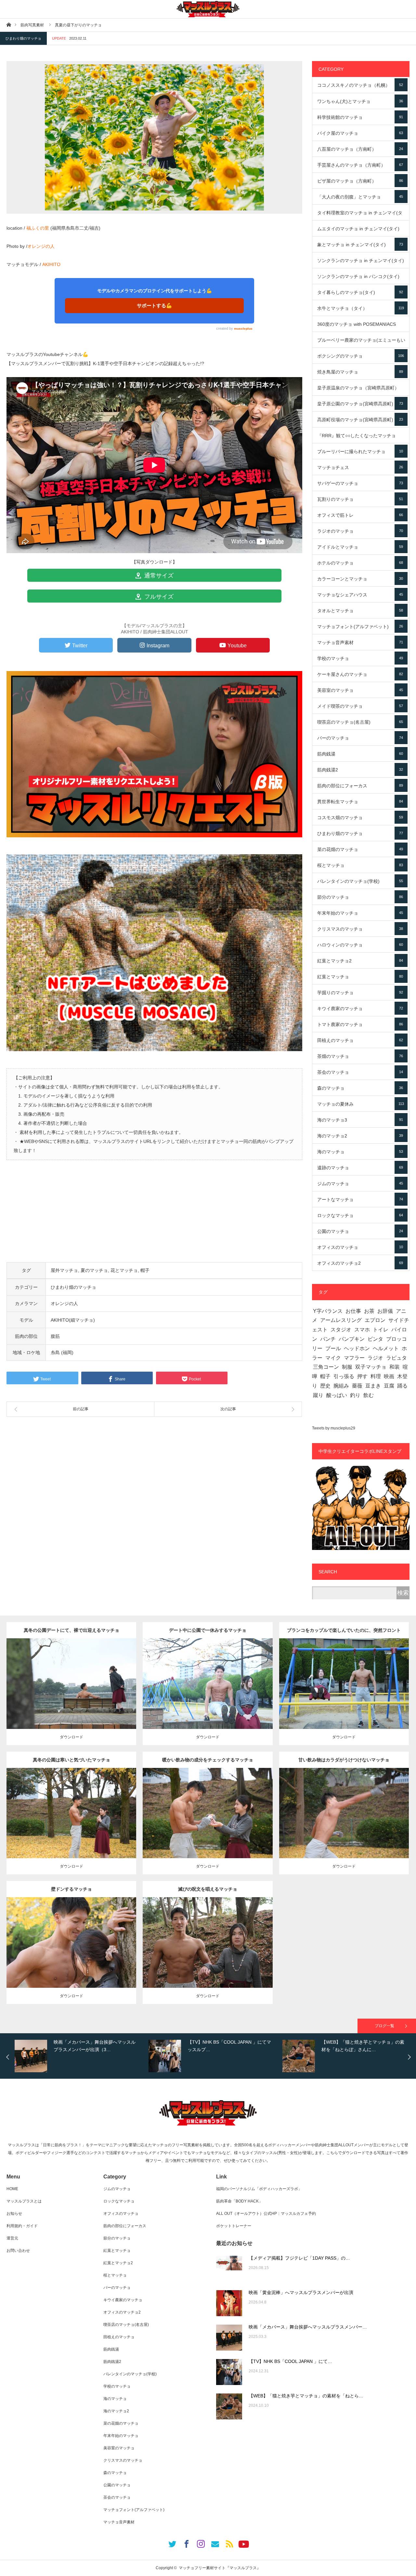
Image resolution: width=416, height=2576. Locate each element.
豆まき (373, 1386)
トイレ (381, 1330)
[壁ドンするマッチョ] (71, 1954)
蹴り (318, 1395)
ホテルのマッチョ (360, 563)
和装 (395, 1367)
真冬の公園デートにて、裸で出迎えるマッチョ (71, 1630)
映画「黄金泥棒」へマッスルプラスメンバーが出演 (301, 2292)
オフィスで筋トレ (360, 515)
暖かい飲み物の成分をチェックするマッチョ (208, 1760)
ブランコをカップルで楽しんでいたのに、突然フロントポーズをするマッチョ (344, 1633)
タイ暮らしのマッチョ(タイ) (360, 292)
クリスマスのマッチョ (360, 929)
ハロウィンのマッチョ (360, 945)
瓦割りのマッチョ (360, 499)
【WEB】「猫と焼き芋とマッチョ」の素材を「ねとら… (306, 2396)
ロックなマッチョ (360, 1215)
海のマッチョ (360, 1152)
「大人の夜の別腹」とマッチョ (360, 197)
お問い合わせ (18, 2251)
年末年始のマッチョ (360, 913)
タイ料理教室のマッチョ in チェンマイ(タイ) (360, 215)
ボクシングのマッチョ (361, 356)
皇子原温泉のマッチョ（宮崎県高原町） (361, 390)
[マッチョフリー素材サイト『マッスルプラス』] (208, 9)
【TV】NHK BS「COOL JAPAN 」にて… (290, 2361)
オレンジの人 (41, 246)
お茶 (369, 1311)
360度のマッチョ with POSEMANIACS (360, 327)
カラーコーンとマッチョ (360, 579)
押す (362, 1376)
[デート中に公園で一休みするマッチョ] (208, 1692)
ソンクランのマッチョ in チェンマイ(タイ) (361, 263)
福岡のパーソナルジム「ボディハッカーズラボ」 (259, 2189)
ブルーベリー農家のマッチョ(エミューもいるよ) (361, 343)
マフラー (354, 1358)
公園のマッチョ (360, 1231)
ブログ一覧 (384, 2026)
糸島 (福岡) (62, 1352)
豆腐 (389, 1386)
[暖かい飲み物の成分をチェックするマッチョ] (208, 1825)
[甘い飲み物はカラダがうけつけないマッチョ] (344, 1822)
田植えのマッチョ (360, 1040)
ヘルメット (386, 1348)
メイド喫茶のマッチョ (360, 706)
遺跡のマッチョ (360, 1168)
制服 (347, 1367)
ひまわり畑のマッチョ (23, 38)
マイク (333, 1358)
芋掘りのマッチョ (360, 993)
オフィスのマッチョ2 (360, 1263)
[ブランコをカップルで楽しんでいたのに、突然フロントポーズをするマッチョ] (344, 1695)
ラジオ (375, 1358)
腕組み (341, 1386)
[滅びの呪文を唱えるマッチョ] (208, 1954)
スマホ (362, 1330)
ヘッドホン (357, 1348)
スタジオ (341, 1330)
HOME (12, 2189)
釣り (355, 1395)
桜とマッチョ (360, 865)
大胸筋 (117, 1935)
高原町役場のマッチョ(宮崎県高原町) (360, 420)
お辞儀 (385, 1311)
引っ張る (344, 1376)
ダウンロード (71, 1737)
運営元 (12, 2238)
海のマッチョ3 (360, 1120)
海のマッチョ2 (360, 1136)
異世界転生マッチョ (360, 802)
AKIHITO (51, 264)
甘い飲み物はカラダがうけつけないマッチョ (344, 1760)
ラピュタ (396, 1358)
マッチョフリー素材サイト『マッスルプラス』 (220, 2568)
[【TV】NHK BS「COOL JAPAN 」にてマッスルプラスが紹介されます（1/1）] (229, 2372)
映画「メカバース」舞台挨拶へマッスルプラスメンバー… (308, 2327)
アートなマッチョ (360, 1199)
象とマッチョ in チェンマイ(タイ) (360, 245)
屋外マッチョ (64, 1270)
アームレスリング (341, 1320)
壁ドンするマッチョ (71, 1889)
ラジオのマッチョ (360, 531)
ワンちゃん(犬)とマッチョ (360, 101)
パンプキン (352, 1339)
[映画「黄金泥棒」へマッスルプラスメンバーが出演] (229, 2303)
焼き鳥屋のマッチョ (360, 372)
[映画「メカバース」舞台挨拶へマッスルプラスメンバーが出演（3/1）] (229, 2338)
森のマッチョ (360, 1088)
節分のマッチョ (360, 897)
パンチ (328, 1339)
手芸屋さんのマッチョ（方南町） (360, 165)
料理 (376, 1376)
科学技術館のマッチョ (360, 117)
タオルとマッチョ (360, 611)
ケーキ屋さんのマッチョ (360, 674)
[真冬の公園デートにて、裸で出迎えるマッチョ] (71, 1692)
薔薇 (357, 1386)
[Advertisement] (154, 1217)
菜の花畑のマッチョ (360, 849)
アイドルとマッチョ (360, 547)
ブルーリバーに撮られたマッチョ (360, 451)
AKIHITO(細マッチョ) (73, 1320)
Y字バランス (328, 1311)
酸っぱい (337, 1395)
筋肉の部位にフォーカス (360, 786)
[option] (80, 2056)
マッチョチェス (360, 467)
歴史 (325, 1386)
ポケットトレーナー (234, 2226)
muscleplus (243, 329)
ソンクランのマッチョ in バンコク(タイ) (360, 279)
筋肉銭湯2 (360, 770)
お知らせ (14, 2214)
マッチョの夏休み (361, 1104)
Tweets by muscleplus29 (334, 1428)
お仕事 (353, 1311)
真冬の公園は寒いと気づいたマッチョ (71, 1760)
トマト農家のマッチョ (360, 1024)
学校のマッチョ (360, 658)
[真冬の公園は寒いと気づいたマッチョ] (71, 1825)
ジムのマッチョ (360, 1184)
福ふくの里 (38, 228)
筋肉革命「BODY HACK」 (239, 2201)
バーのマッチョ (360, 738)
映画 (389, 1376)
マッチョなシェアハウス (360, 595)
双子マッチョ (371, 1367)
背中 (120, 1678)
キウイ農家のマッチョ (360, 1009)
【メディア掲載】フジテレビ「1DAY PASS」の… (299, 2258)
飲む (369, 1395)
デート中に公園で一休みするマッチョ (208, 1630)
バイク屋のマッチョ (360, 133)
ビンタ (375, 1339)
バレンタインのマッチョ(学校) (360, 881)
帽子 (145, 1270)
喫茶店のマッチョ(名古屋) (360, 722)
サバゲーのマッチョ (360, 483)
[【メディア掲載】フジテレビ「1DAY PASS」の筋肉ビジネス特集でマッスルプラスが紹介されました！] (229, 2269)
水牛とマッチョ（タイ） (361, 308)
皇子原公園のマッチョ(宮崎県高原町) (360, 404)
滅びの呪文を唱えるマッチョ (208, 1889)
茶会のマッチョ (360, 1072)
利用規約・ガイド (22, 2226)
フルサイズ (158, 597)
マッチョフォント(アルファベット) (360, 627)
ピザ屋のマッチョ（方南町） (360, 181)
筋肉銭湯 (360, 754)
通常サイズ (158, 576)
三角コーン (326, 1367)
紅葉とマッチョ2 (360, 961)
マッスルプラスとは (24, 2201)
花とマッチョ (124, 1270)
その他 (71, 1678)
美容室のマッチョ (360, 690)
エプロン (375, 1320)
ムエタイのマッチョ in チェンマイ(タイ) (360, 231)
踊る (402, 1386)
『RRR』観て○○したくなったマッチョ (360, 438)
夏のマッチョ (94, 1270)
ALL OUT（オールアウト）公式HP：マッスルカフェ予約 (266, 2214)
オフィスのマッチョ (360, 1247)
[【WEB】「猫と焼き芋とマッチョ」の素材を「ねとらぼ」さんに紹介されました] (229, 2406)
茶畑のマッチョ (360, 1056)
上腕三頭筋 (120, 1805)
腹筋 (55, 1336)
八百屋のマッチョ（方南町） (360, 149)
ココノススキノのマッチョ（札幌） (360, 85)
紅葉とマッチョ (360, 977)
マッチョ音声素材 (360, 642)
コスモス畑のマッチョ (360, 818)
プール (333, 1348)
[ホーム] (9, 25)
